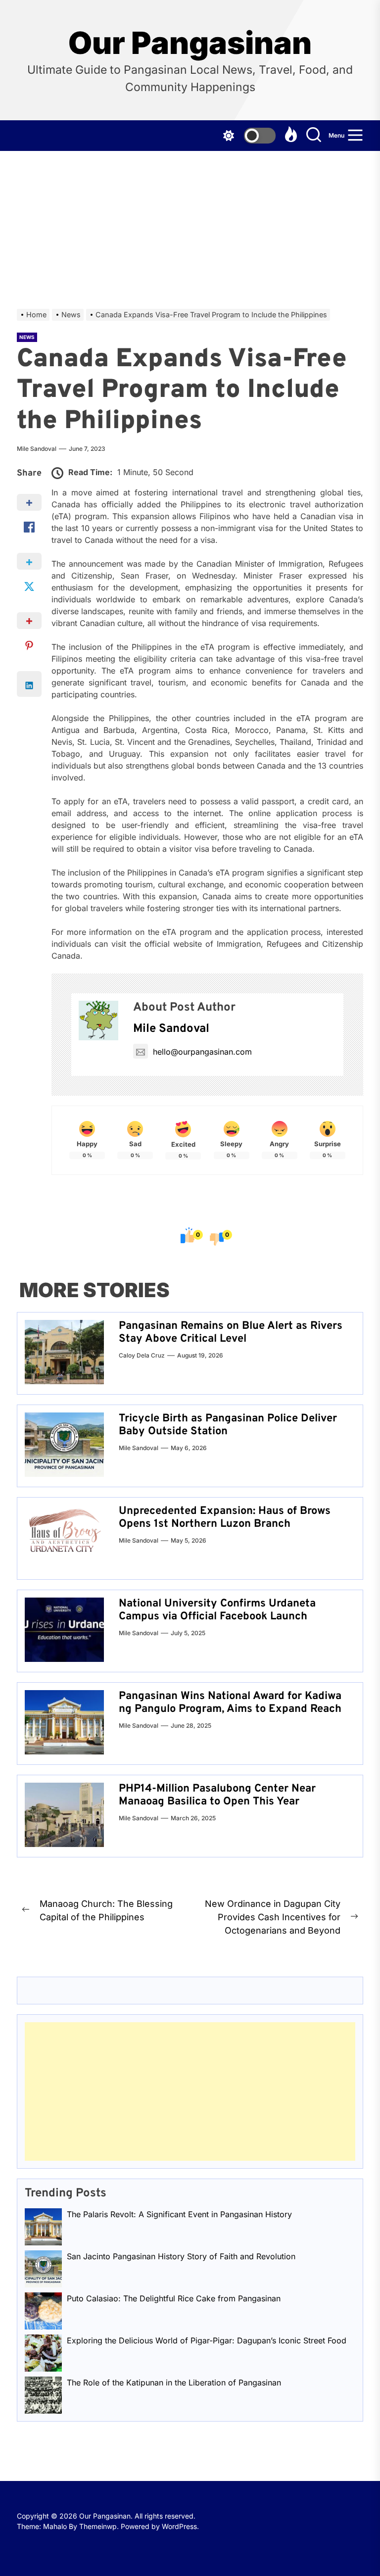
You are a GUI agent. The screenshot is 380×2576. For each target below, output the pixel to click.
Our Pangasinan (190, 43)
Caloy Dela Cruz (142, 1355)
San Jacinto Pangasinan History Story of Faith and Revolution (181, 2256)
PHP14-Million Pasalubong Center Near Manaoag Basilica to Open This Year (217, 1795)
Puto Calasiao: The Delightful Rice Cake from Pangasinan (174, 2298)
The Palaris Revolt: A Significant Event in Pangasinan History (179, 2214)
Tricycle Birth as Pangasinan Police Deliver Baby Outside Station (228, 1425)
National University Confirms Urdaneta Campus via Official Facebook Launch (217, 1610)
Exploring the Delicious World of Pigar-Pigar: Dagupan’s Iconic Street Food (207, 2340)
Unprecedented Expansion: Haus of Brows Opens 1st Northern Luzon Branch (225, 1518)
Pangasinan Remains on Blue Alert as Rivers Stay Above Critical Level (231, 1333)
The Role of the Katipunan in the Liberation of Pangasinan (174, 2382)
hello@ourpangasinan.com (202, 1052)
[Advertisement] (190, 225)
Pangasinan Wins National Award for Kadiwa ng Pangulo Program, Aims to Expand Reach (230, 1703)
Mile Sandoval (37, 449)
